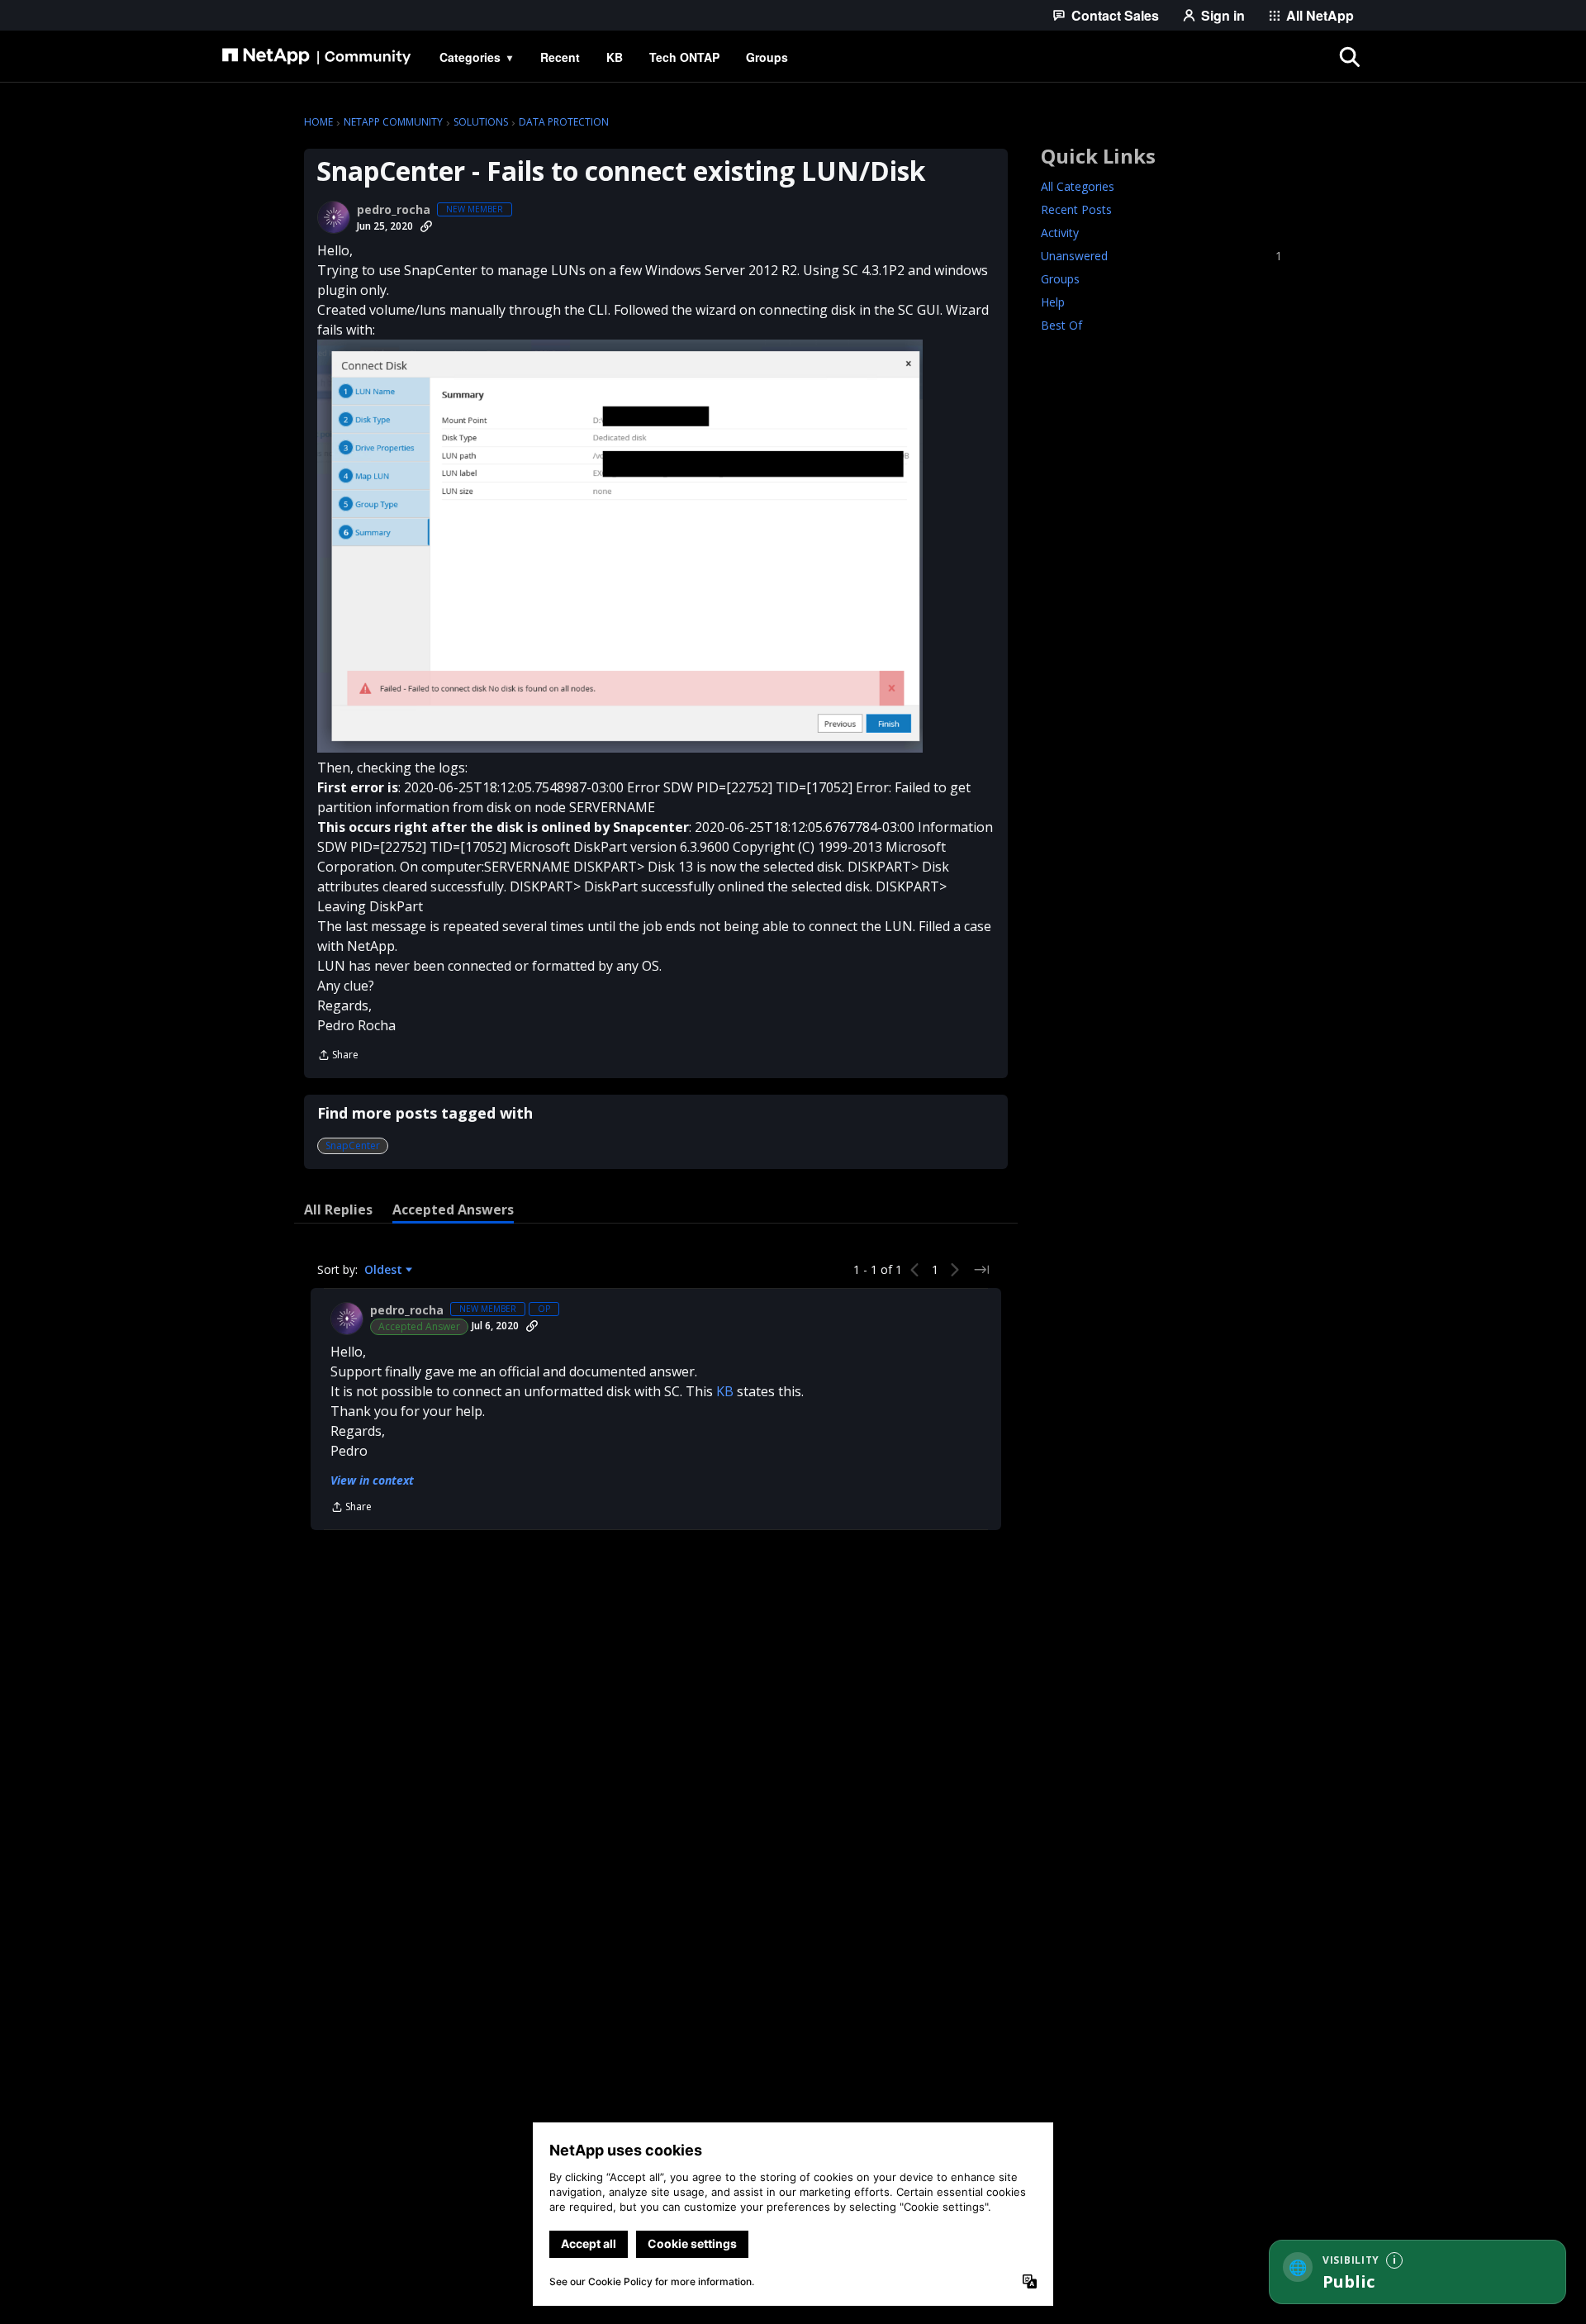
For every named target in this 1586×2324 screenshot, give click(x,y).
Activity (1060, 233)
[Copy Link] (426, 226)
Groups (1060, 279)
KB (725, 1391)
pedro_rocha (394, 210)
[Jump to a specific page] (981, 1270)
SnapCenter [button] (353, 1145)
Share (338, 1056)
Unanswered (1161, 256)
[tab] (338, 1210)
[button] (620, 546)
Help (1053, 302)
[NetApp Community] (316, 57)
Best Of (1061, 325)
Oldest (385, 1270)
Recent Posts (1076, 209)
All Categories (1078, 186)
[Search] (1350, 57)
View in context (372, 1480)
